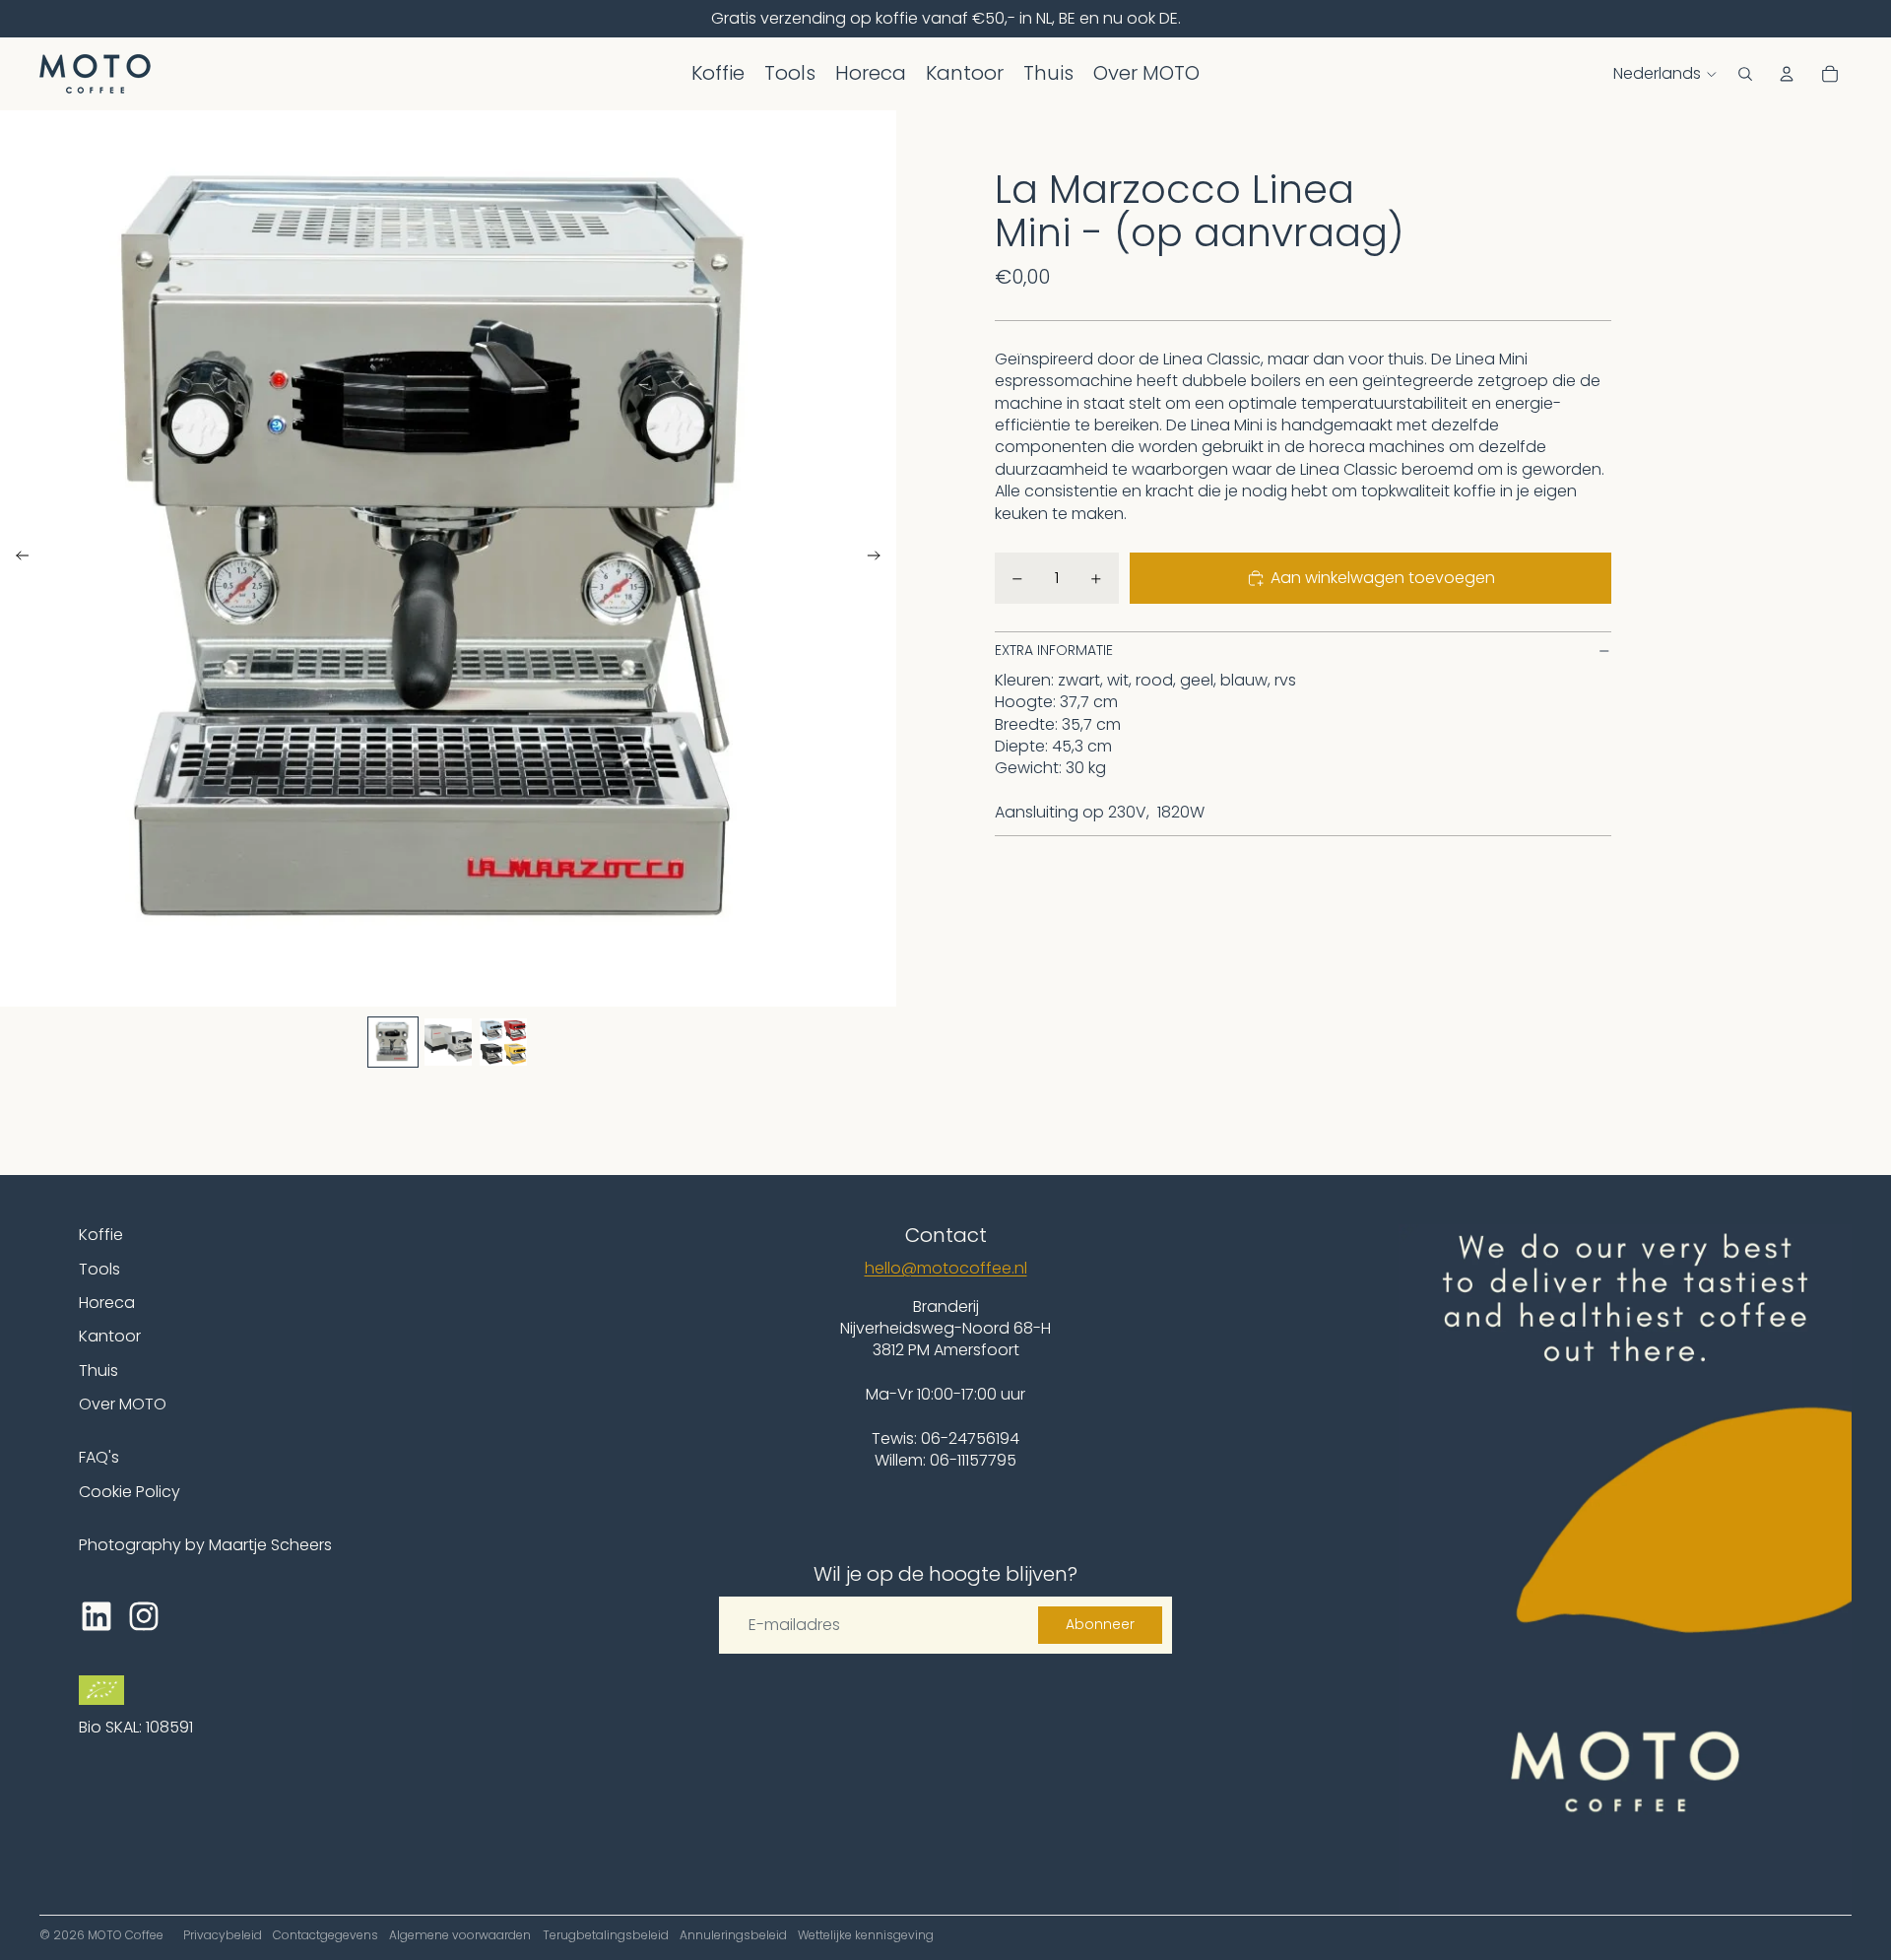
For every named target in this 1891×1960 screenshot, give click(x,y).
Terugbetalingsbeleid (606, 1935)
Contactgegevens (326, 1935)
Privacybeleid (223, 1935)
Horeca (107, 1303)
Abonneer (1100, 1624)
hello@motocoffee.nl (946, 1268)
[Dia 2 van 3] (448, 1042)
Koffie (101, 1235)
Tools (99, 1269)
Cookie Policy (130, 1492)
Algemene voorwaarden (460, 1935)
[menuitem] (718, 74)
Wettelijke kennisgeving (866, 1935)
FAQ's (99, 1457)
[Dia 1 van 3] (393, 1042)
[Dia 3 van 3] (503, 1042)
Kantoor (110, 1336)
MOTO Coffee (126, 1935)
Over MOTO (123, 1404)
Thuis (98, 1371)
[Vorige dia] (16, 558)
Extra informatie (1054, 651)
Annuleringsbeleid (733, 1935)
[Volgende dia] (880, 558)
